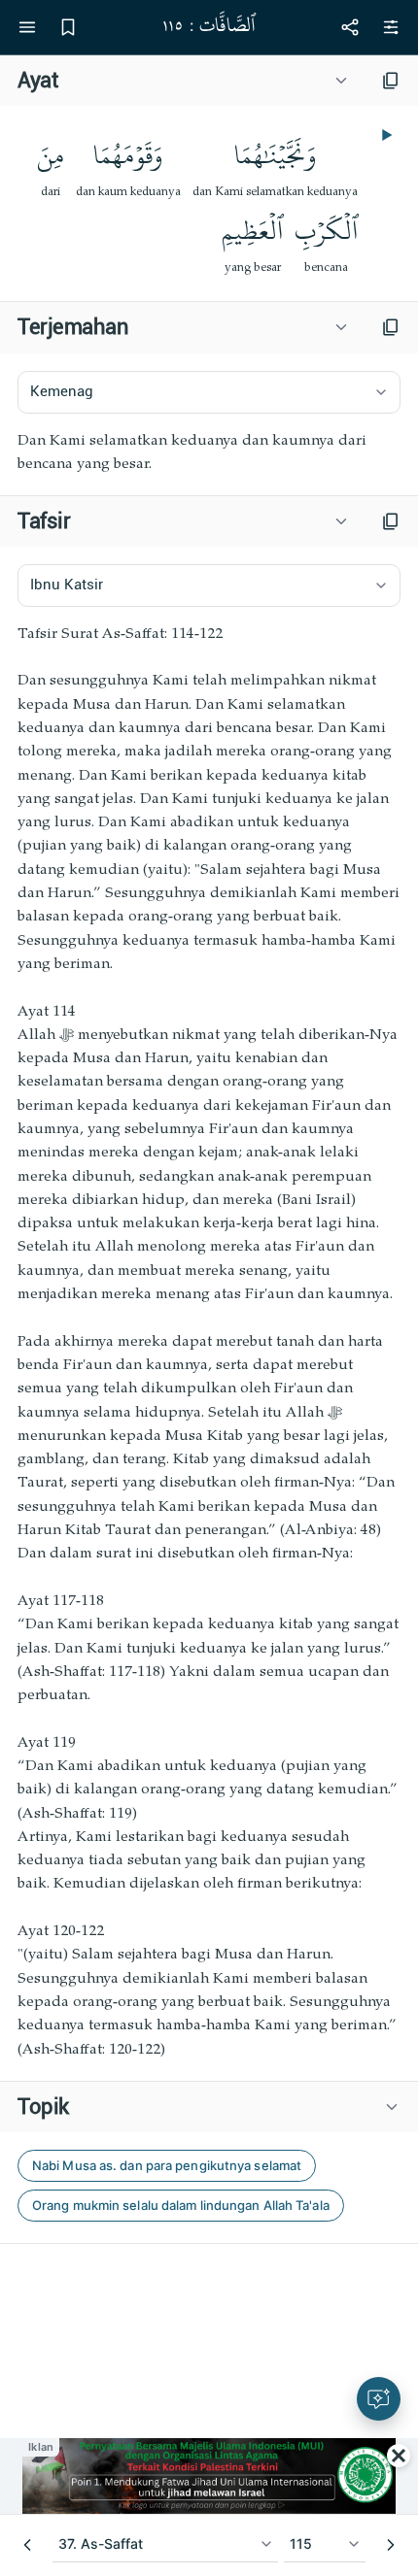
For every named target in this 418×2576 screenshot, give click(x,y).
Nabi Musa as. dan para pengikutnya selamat (167, 2165)
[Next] (391, 2545)
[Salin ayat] (391, 81)
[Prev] (27, 2545)
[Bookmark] (68, 27)
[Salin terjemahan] (391, 327)
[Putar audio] (385, 135)
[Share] (350, 27)
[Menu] (27, 27)
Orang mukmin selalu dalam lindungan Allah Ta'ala (181, 2205)
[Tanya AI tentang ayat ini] (379, 2399)
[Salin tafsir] (391, 521)
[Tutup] (399, 2456)
